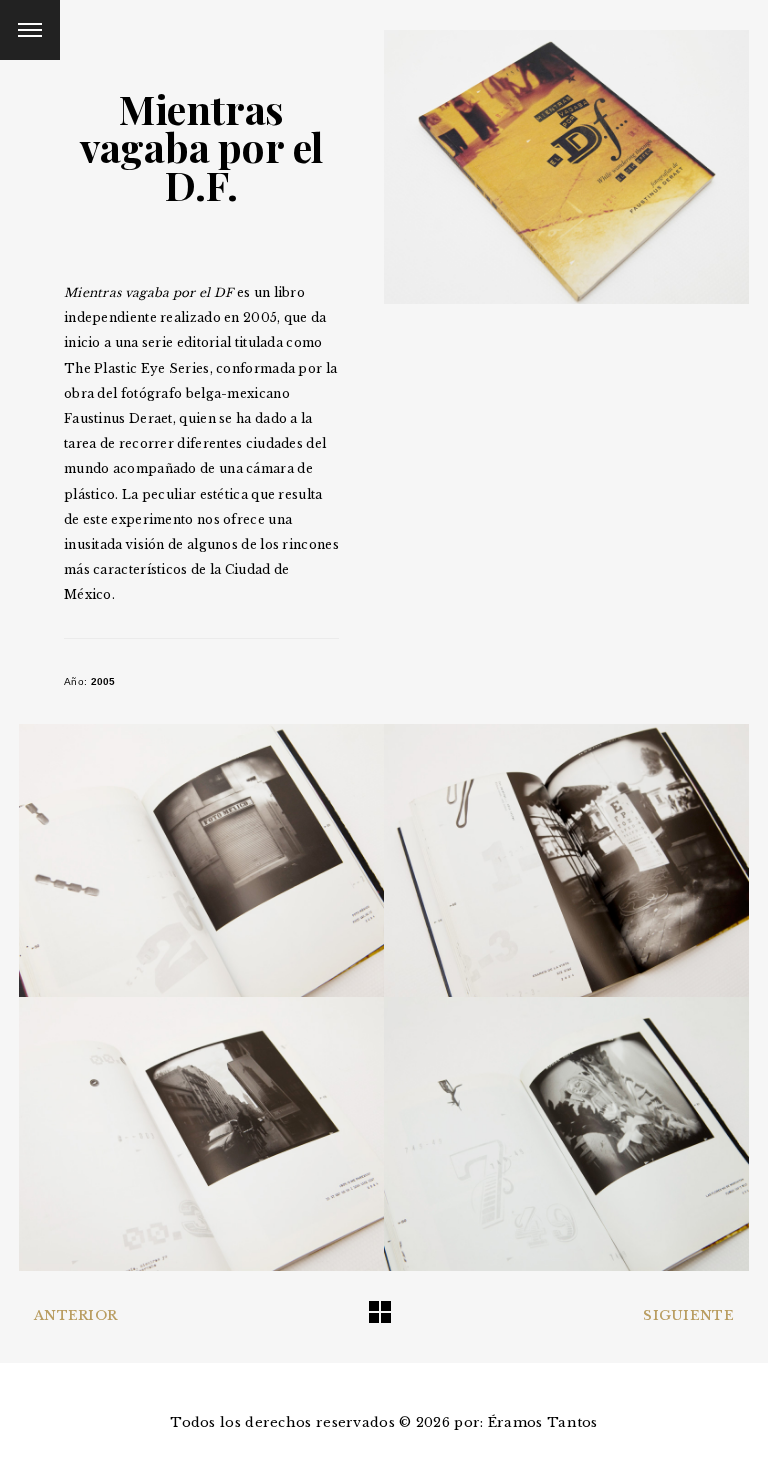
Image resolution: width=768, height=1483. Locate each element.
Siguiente (688, 1315)
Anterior (75, 1315)
